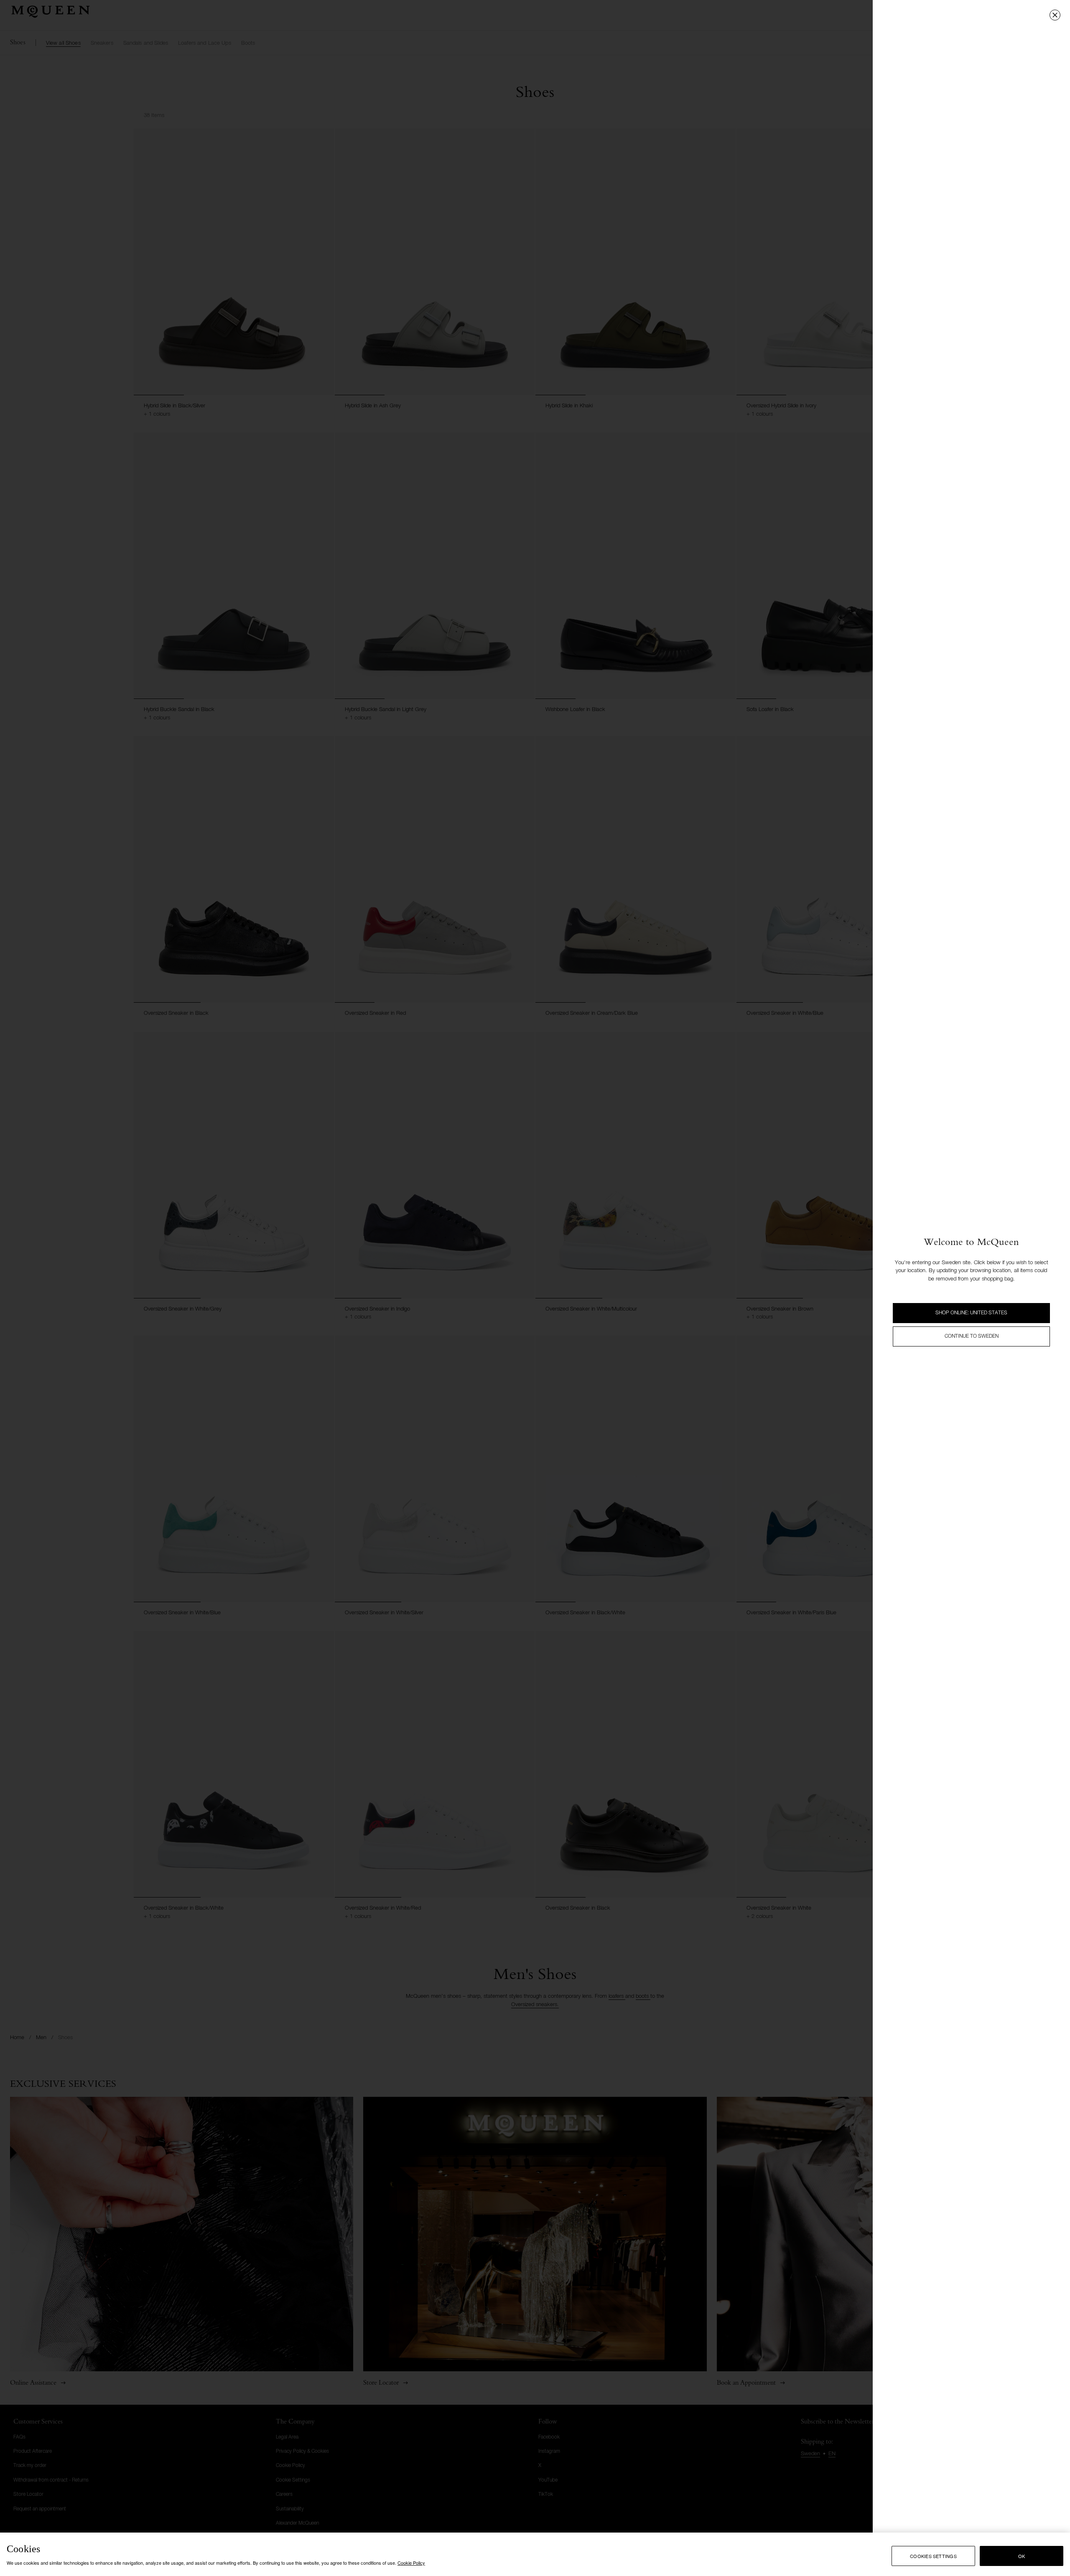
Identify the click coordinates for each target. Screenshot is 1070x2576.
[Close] (1055, 15)
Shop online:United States (971, 1313)
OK (1022, 2556)
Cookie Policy (411, 2563)
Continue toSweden (972, 1336)
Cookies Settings (933, 2556)
